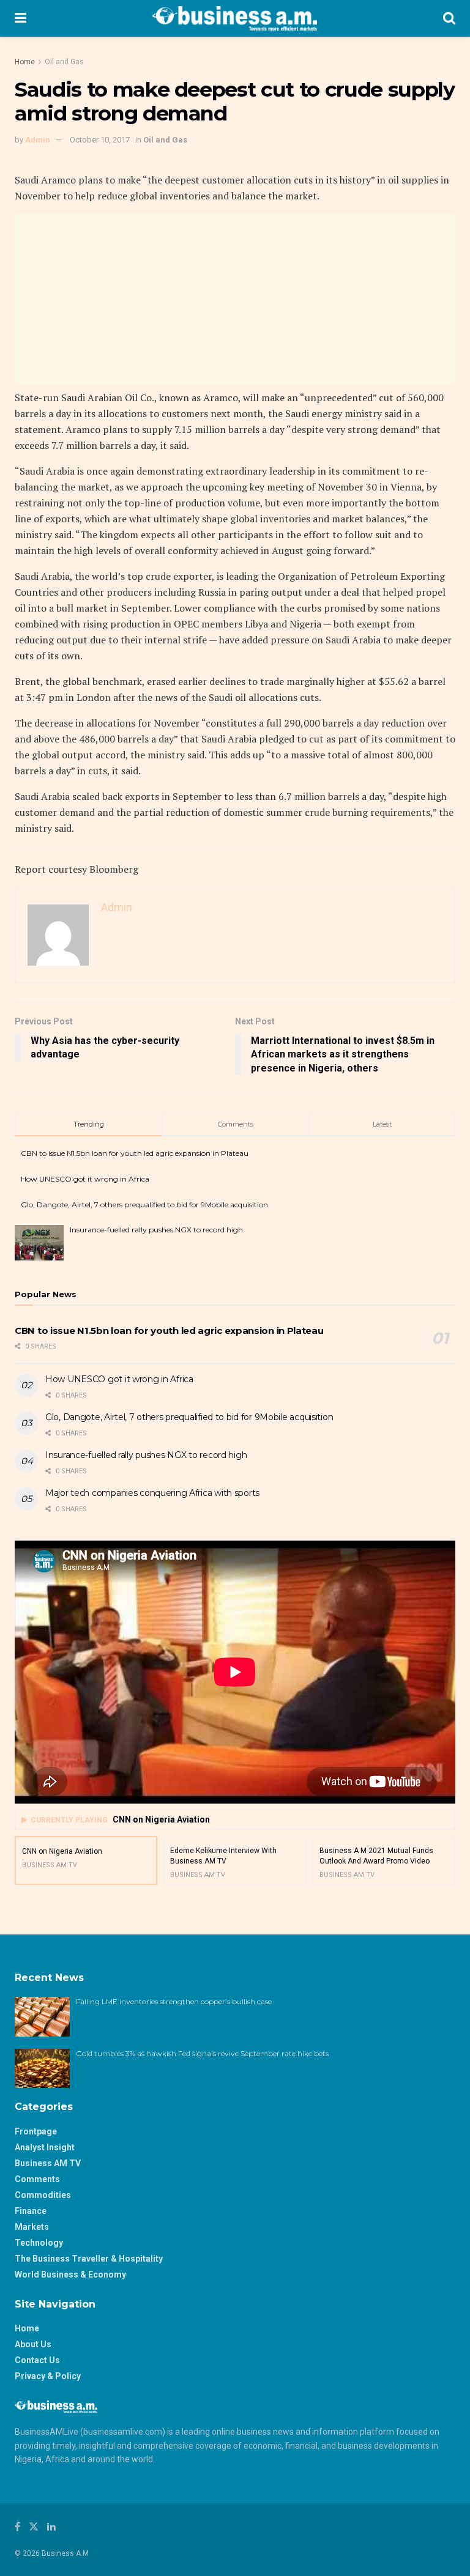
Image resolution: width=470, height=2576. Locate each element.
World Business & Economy (70, 2274)
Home (25, 62)
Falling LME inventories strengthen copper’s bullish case (175, 2001)
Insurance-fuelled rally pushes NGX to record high (156, 1230)
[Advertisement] (235, 299)
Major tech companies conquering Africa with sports (152, 1493)
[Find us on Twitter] (34, 2527)
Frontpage (36, 2131)
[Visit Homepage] (235, 18)
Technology (39, 2243)
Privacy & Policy (48, 2376)
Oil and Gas (64, 62)
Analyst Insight (45, 2147)
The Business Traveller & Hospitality (89, 2259)
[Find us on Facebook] (17, 2527)
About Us (33, 2344)
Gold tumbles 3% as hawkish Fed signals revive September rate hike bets (203, 2053)
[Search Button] (449, 18)
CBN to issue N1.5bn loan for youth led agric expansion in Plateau (135, 1153)
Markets (32, 2227)
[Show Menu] (21, 18)
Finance (31, 2211)
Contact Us (37, 2360)
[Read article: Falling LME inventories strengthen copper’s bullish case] (42, 2016)
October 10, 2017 (100, 140)
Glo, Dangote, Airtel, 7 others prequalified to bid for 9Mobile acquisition (144, 1205)
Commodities (43, 2195)
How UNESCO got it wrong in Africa (85, 1179)
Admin (38, 140)
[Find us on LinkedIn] (51, 2527)
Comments (37, 2179)
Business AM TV (48, 2163)
